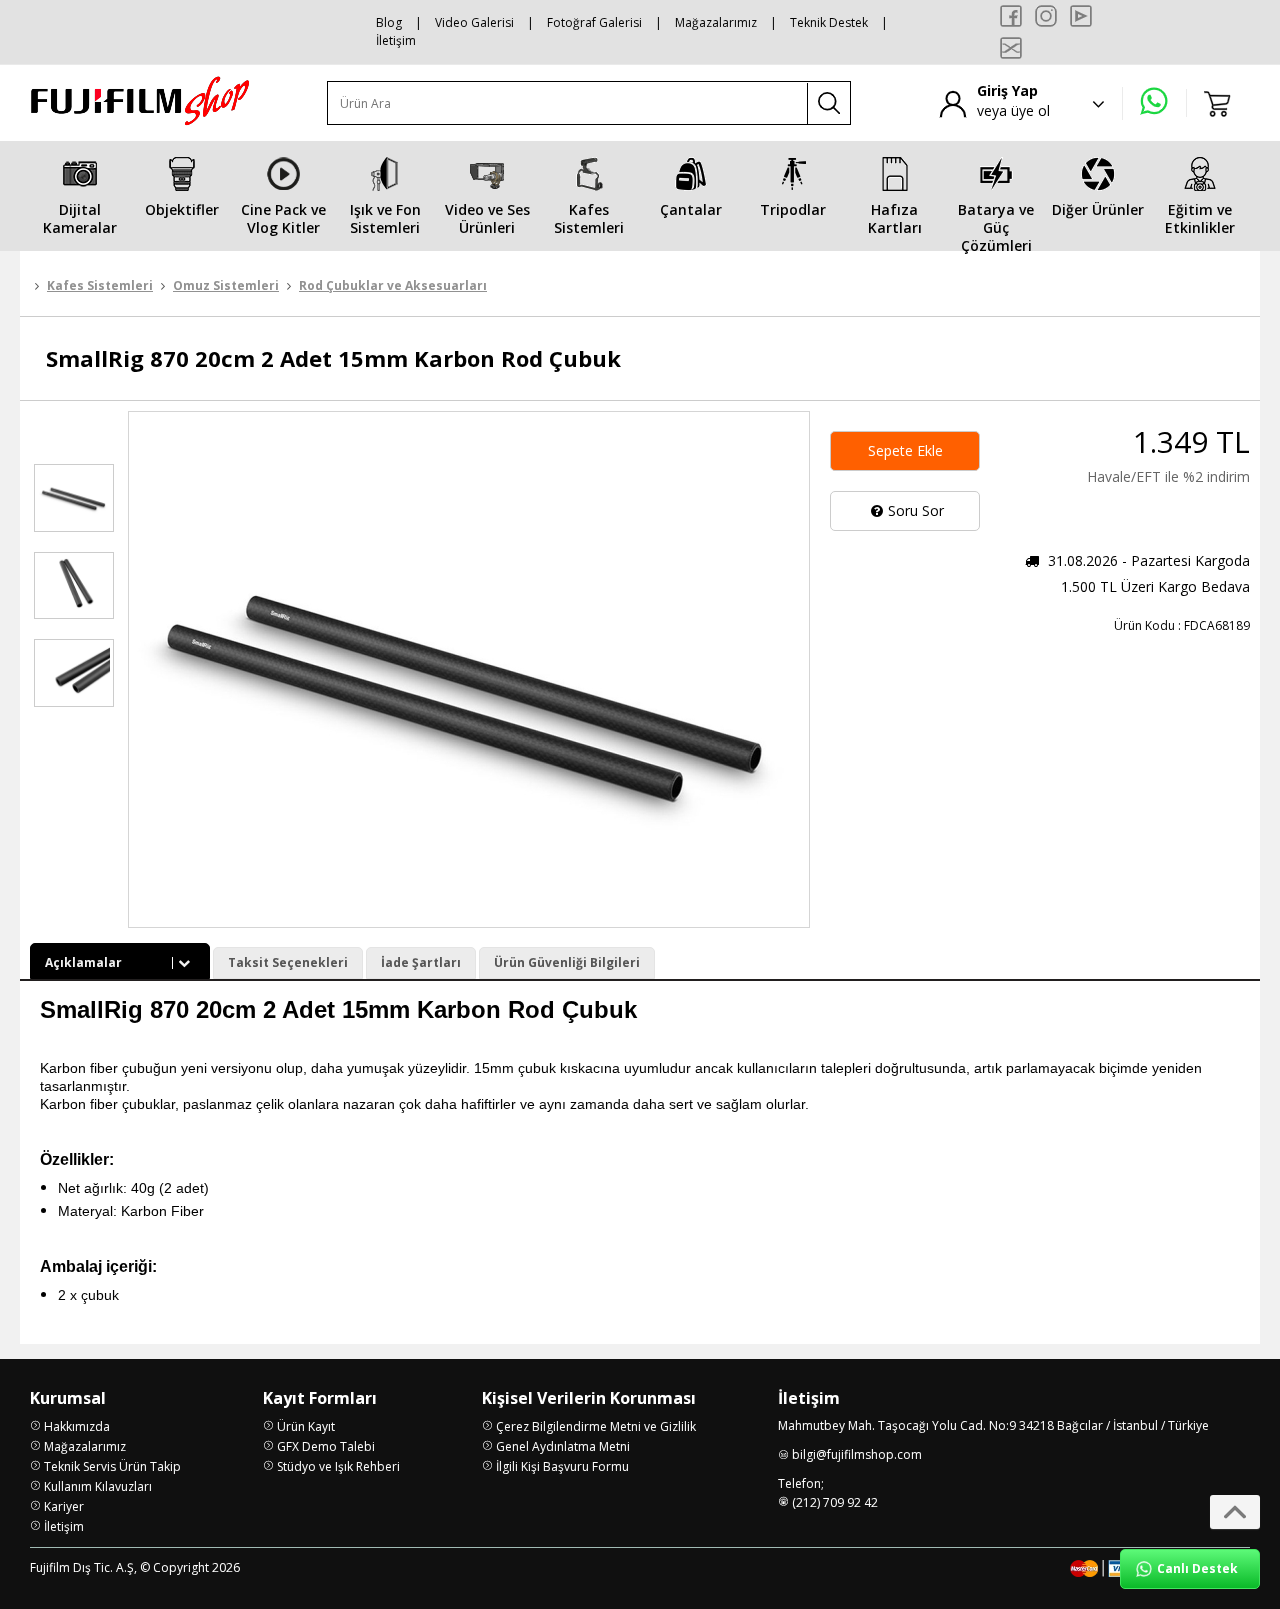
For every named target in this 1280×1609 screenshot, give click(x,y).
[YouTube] (1081, 16)
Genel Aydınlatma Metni (563, 1446)
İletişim (396, 40)
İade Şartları (421, 962)
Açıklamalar (83, 962)
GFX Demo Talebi (326, 1446)
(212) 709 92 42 (835, 1502)
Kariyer (64, 1506)
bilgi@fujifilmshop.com (857, 1454)
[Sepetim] (1218, 103)
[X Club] (1011, 48)
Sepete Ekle (905, 450)
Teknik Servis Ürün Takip (112, 1466)
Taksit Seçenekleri (288, 962)
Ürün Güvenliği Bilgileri (567, 962)
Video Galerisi (474, 22)
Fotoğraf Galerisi (594, 22)
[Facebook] (1011, 16)
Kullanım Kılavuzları (98, 1486)
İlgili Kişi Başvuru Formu (562, 1466)
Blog (389, 22)
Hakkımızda (77, 1426)
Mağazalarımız (716, 22)
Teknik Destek (829, 22)
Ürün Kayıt (306, 1426)
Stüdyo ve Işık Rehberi (338, 1466)
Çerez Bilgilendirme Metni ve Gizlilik (596, 1426)
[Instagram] (1046, 16)
